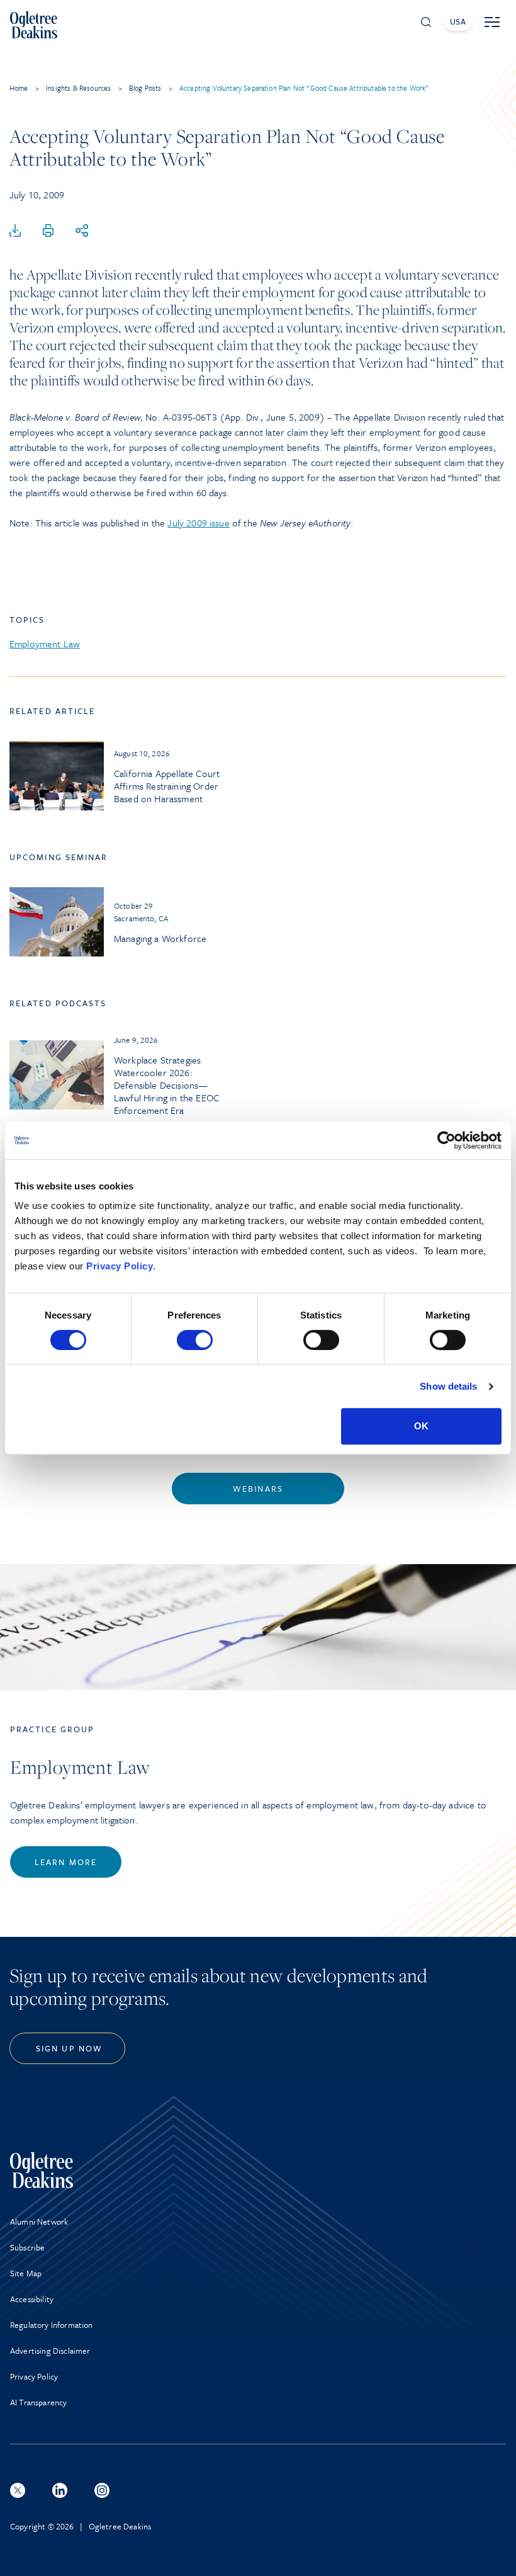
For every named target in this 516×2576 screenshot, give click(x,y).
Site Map (26, 2273)
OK (421, 1426)
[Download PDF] (15, 231)
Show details (448, 1386)
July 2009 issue (198, 523)
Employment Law (45, 644)
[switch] (195, 1340)
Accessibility (32, 2299)
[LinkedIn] (60, 2490)
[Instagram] (102, 2490)
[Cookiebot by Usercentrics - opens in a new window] (446, 1140)
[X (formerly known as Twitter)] (18, 2490)
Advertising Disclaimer (50, 2351)
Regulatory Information (52, 2325)
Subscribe (27, 2247)
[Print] (48, 231)
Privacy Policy (120, 1266)
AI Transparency (38, 2402)
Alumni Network (39, 2221)
